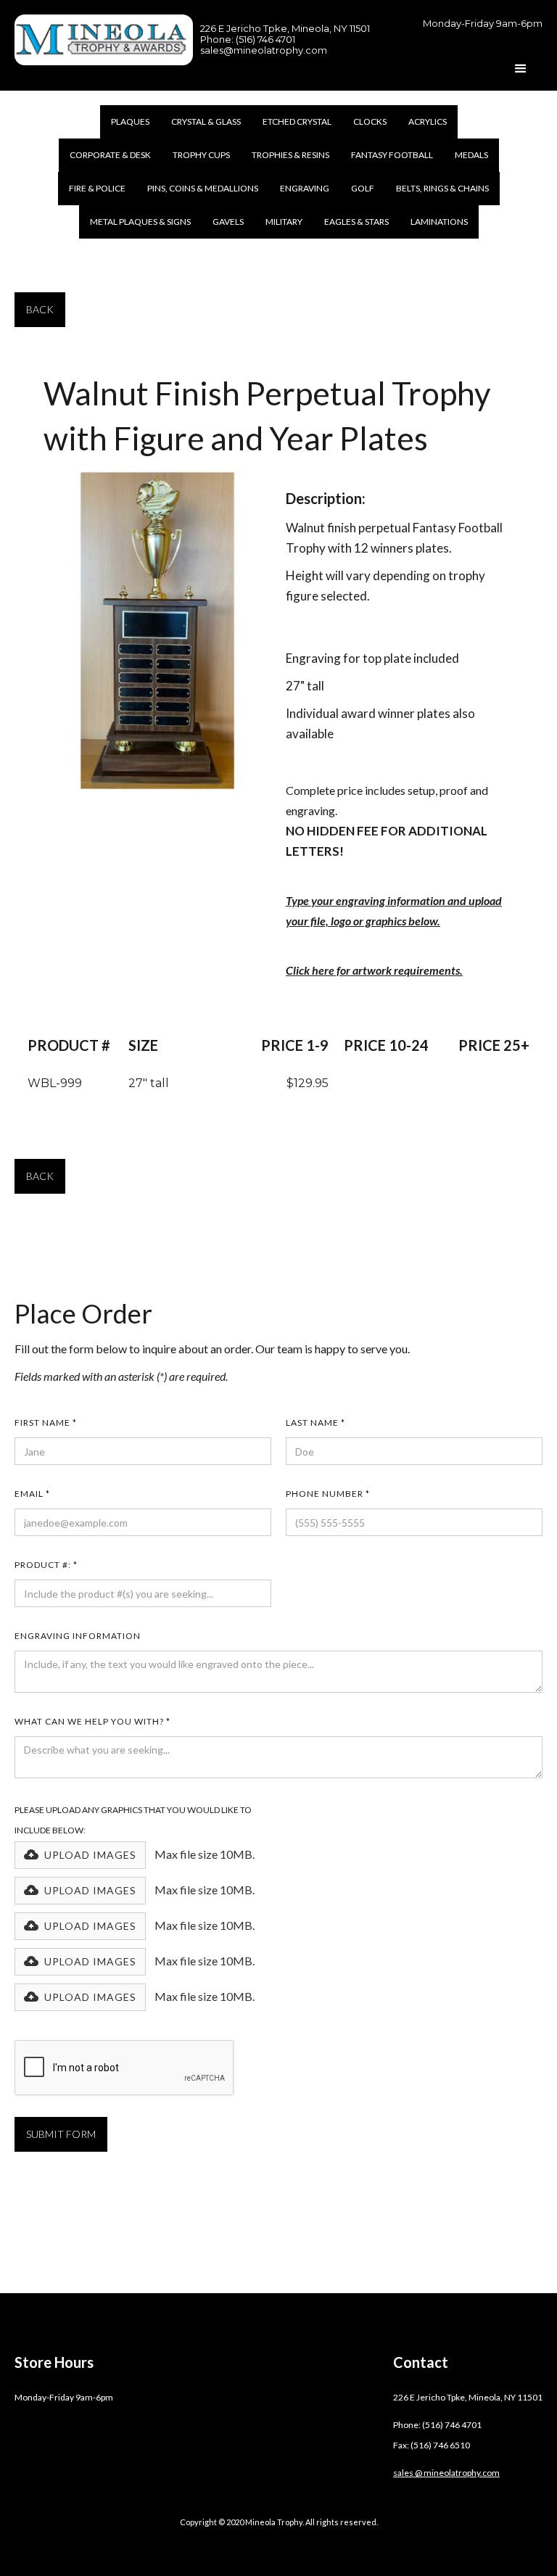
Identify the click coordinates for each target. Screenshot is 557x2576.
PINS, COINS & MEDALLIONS (203, 188)
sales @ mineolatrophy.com (446, 2473)
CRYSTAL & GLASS (206, 121)
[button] (521, 69)
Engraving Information (78, 1636)
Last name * (315, 1423)
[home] (104, 40)
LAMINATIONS (439, 222)
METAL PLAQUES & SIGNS (140, 222)
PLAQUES (130, 121)
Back (40, 309)
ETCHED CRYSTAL (297, 121)
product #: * (46, 1565)
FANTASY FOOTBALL (392, 155)
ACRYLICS (428, 121)
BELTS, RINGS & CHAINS (442, 188)
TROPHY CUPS (201, 155)
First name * (46, 1423)
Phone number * (328, 1494)
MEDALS (471, 155)
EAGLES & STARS (356, 222)
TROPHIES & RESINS (290, 155)
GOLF (363, 188)
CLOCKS (370, 121)
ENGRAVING (305, 188)
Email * (32, 1494)
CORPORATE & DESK (110, 155)
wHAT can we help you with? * (92, 1721)
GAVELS (228, 222)
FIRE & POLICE (97, 188)
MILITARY (284, 222)
